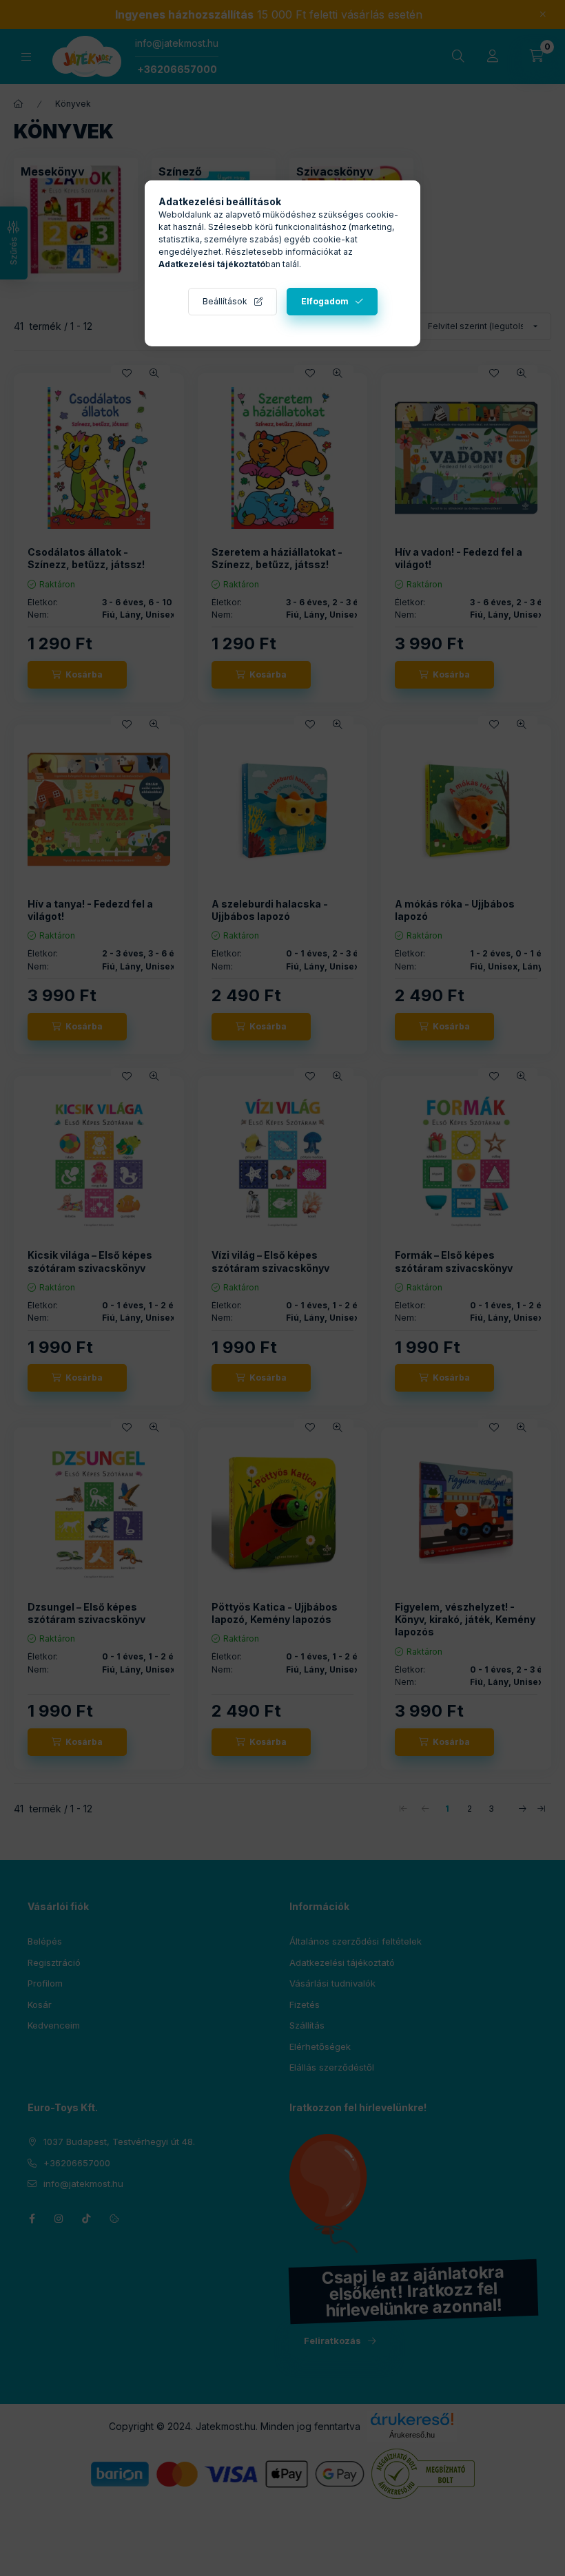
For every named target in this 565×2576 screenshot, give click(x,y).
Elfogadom (325, 301)
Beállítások (225, 301)
